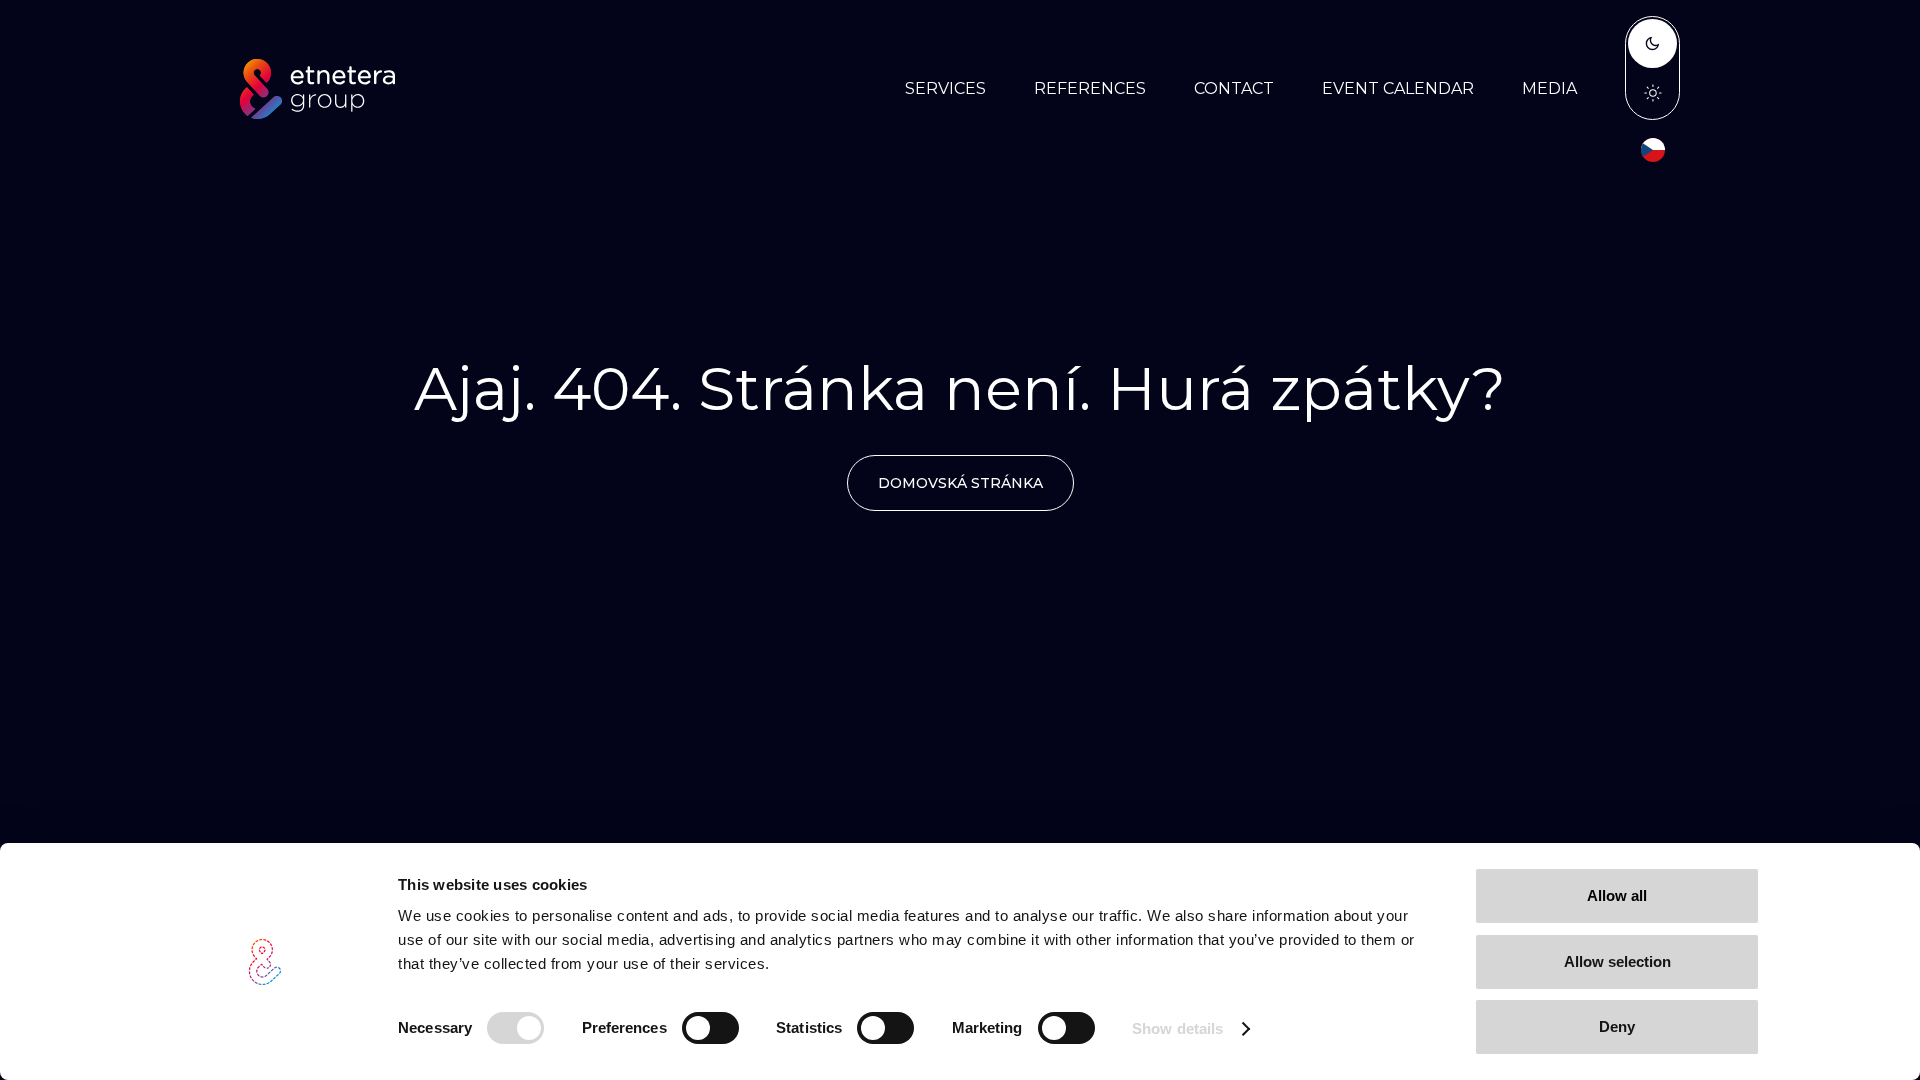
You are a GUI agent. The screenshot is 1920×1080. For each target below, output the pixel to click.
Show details (1177, 1028)
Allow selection (1617, 961)
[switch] (710, 1028)
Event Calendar (1398, 88)
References (1090, 88)
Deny (1617, 1026)
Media (1549, 88)
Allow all (1617, 895)
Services (945, 88)
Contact (1234, 88)
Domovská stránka (960, 483)
